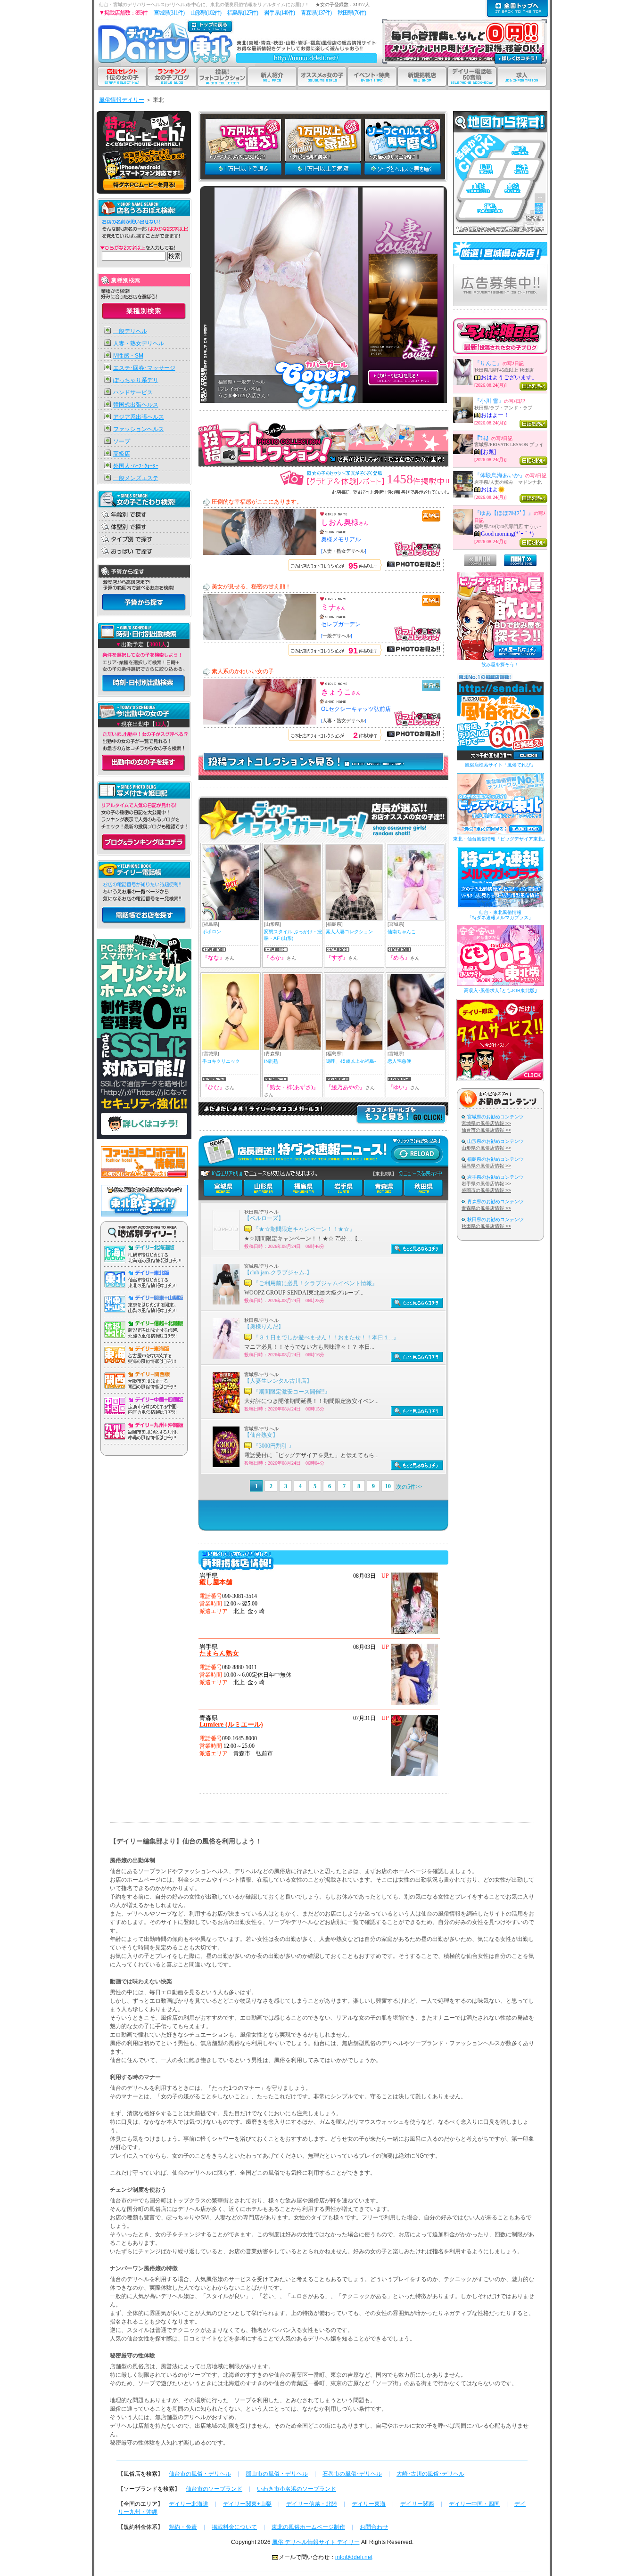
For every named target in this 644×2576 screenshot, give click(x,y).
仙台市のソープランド (214, 2489)
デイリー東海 (369, 2504)
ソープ (122, 441)
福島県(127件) (243, 13)
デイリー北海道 (189, 2504)
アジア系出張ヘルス (139, 417)
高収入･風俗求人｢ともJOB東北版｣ (500, 990)
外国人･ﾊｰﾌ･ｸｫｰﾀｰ (136, 466)
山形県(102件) (206, 13)
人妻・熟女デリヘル (139, 343)
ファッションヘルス (139, 429)
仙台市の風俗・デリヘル (200, 2474)
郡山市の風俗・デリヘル (277, 2474)
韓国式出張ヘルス (136, 405)
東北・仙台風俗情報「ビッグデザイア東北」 (500, 839)
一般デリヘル (130, 331)
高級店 (122, 454)
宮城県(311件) (169, 13)
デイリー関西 (417, 2504)
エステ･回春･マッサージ (144, 368)
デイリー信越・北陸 (312, 2504)
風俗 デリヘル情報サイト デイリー (316, 2542)
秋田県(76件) (352, 13)
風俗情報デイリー (122, 100)
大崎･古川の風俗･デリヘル (430, 2474)
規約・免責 (183, 2527)
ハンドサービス (133, 392)
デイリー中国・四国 (474, 2504)
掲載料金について (234, 2527)
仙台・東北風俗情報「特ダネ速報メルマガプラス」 (500, 915)
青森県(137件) (316, 13)
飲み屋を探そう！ (500, 664)
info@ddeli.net (354, 2557)
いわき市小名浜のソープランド (297, 2489)
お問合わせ (374, 2527)
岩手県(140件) (279, 13)
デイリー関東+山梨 (247, 2504)
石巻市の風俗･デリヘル (352, 2474)
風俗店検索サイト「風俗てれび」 (500, 765)
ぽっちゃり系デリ (136, 380)
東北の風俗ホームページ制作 (308, 2527)
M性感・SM (128, 356)
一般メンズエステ (136, 478)
